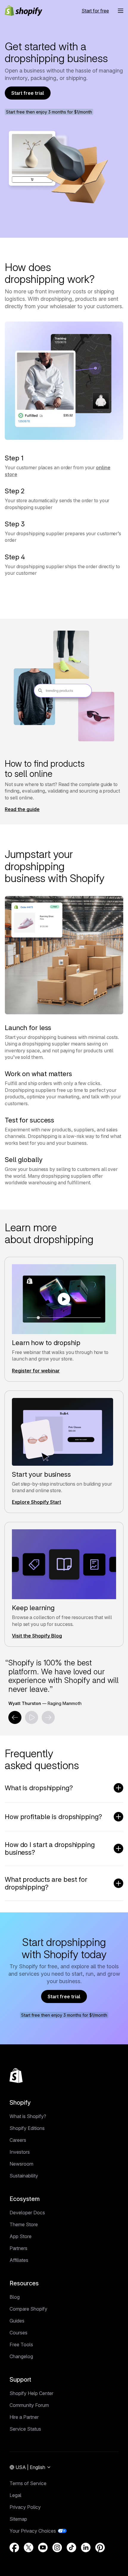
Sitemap (18, 2519)
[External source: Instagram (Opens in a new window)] (57, 2547)
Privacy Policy (25, 2507)
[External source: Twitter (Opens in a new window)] (29, 2547)
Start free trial (28, 93)
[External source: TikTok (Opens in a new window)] (71, 2547)
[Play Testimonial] (32, 1717)
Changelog (21, 2356)
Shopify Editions (27, 2128)
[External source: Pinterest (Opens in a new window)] (100, 2547)
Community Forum (29, 2405)
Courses (18, 2333)
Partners (18, 2248)
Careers (18, 2140)
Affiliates (19, 2260)
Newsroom (21, 2164)
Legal (15, 2495)
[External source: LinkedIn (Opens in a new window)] (86, 2547)
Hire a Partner (24, 2417)
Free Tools (21, 2344)
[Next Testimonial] (48, 1717)
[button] (121, 11)
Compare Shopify (28, 2309)
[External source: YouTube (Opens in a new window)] (43, 2547)
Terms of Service (28, 2483)
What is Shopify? (28, 2116)
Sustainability (24, 2176)
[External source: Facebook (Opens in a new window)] (14, 2547)
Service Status (25, 2429)
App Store (21, 2236)
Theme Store (24, 2224)
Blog (15, 2297)
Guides (17, 2321)
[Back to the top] (16, 2076)
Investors (20, 2152)
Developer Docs (27, 2213)
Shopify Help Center (31, 2393)
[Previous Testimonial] (15, 1717)
